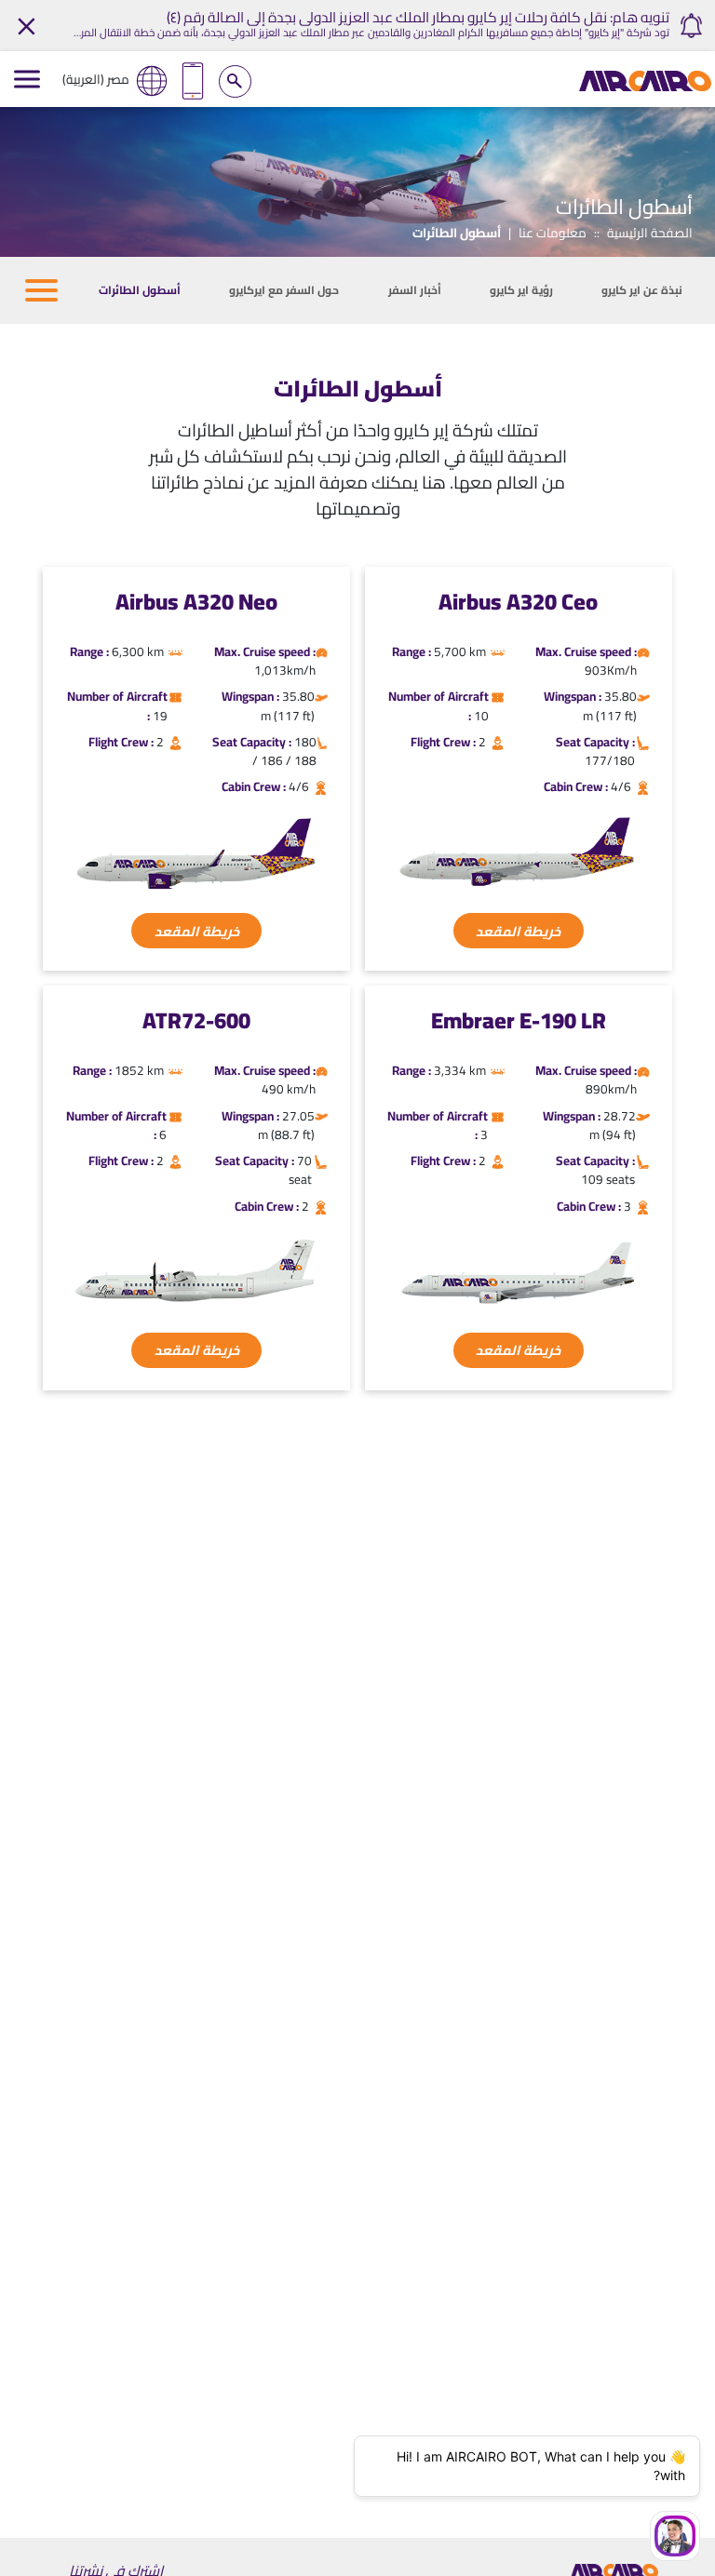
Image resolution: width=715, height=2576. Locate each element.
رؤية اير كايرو (521, 290)
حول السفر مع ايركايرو (284, 290)
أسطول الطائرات (140, 290)
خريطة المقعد (518, 931)
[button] (41, 290)
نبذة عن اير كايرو (642, 290)
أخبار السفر (415, 290)
